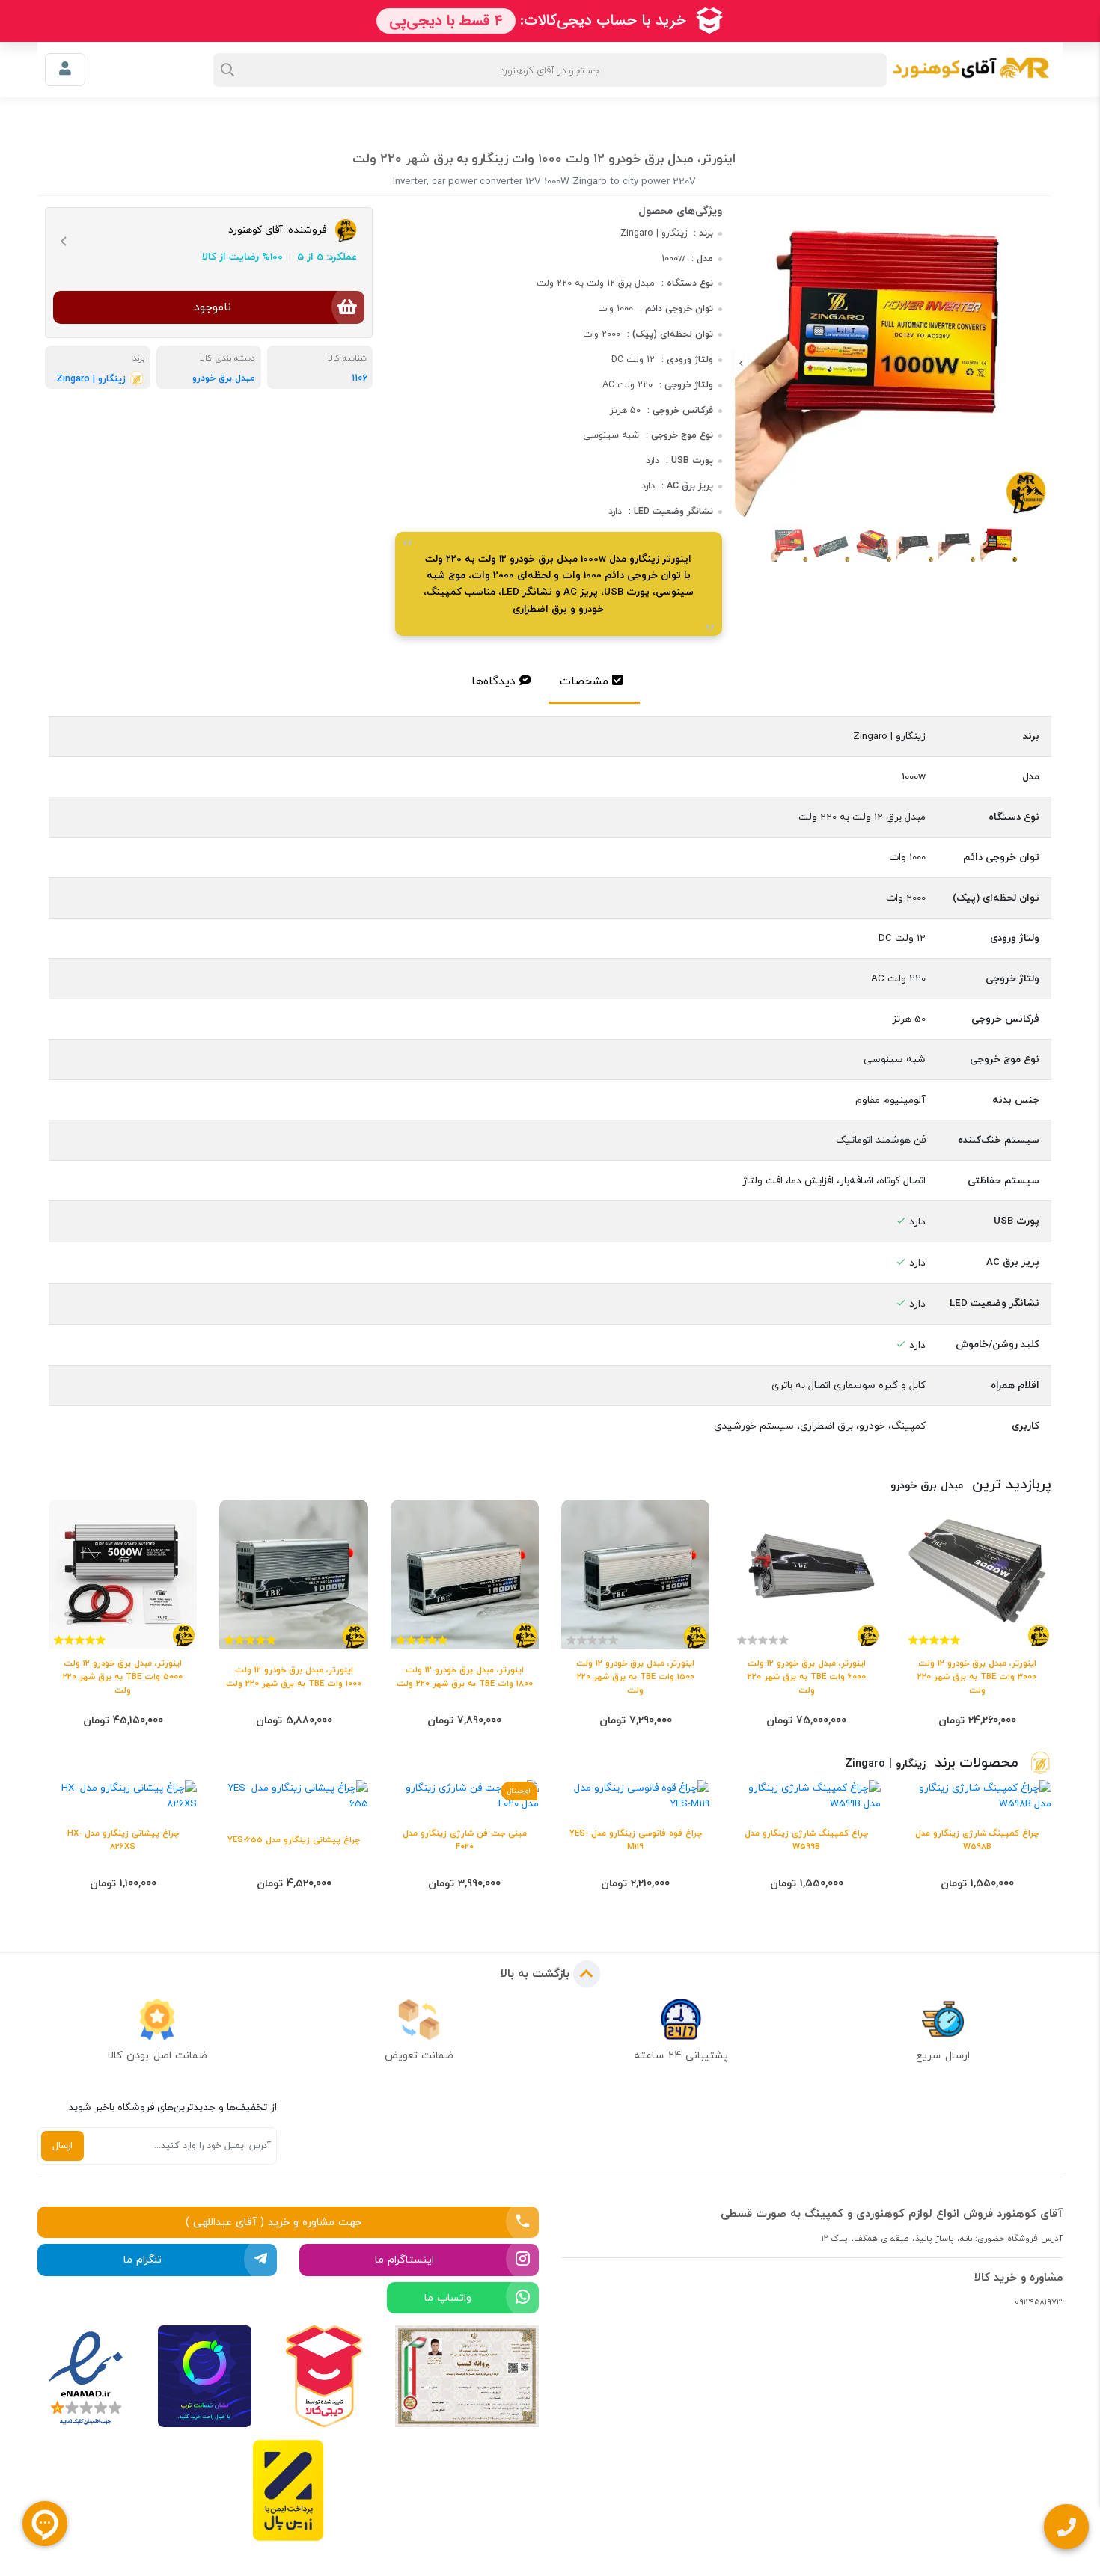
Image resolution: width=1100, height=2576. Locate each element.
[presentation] (1048, 364)
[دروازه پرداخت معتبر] (288, 2490)
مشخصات (584, 681)
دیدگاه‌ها (494, 681)
